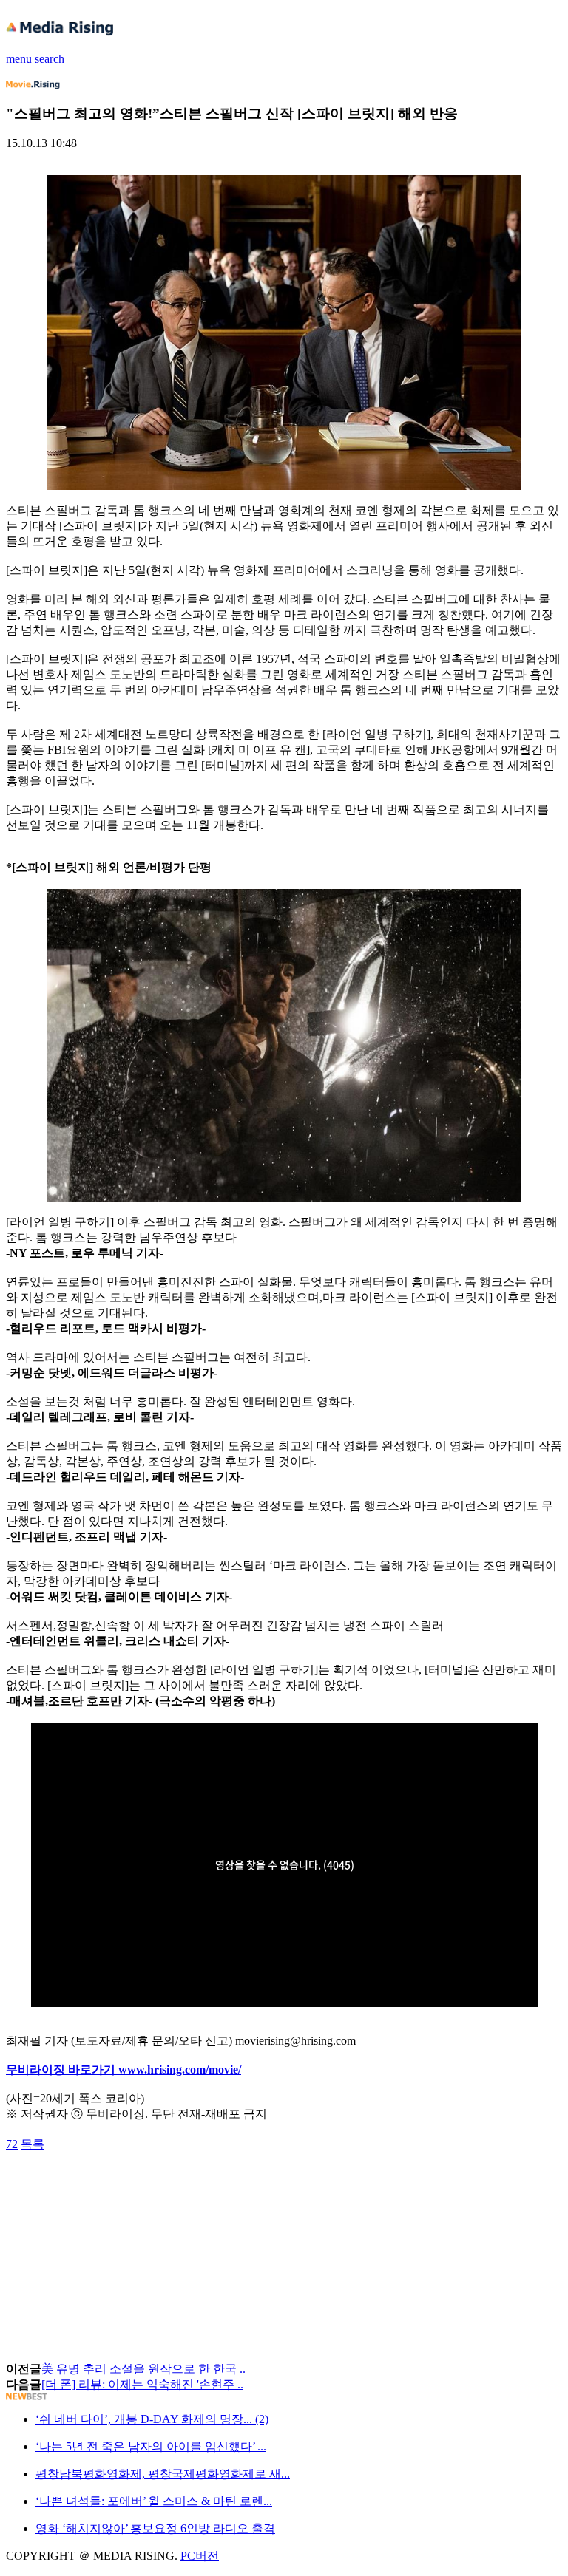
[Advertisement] (124, 2186)
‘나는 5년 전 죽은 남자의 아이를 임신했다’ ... (151, 2446)
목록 (33, 2144)
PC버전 (200, 2556)
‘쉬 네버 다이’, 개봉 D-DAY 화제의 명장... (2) (152, 2419)
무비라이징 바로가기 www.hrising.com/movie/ (124, 2069)
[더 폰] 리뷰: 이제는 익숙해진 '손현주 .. (142, 2384)
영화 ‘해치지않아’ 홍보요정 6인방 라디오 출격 (155, 2528)
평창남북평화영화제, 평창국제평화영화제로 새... (163, 2474)
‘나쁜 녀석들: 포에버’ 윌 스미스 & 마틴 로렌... (154, 2501)
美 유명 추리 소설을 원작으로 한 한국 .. (143, 2369)
